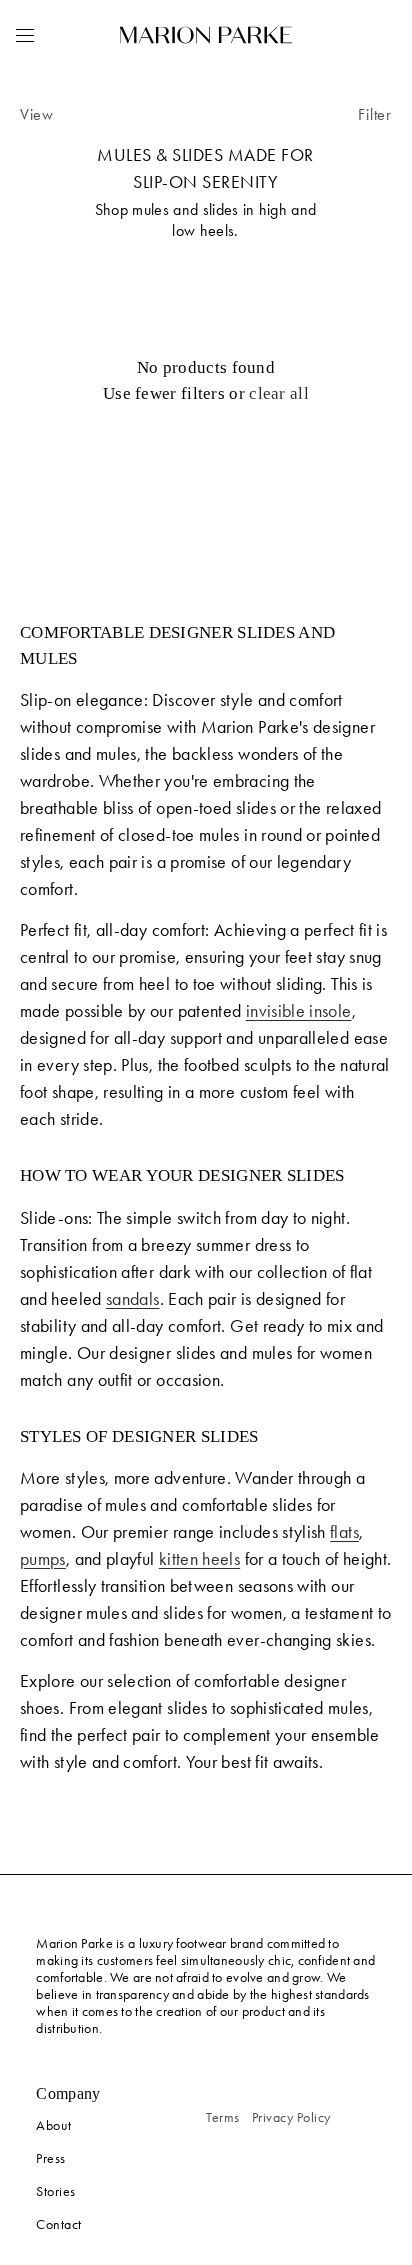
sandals (133, 1299)
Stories (56, 2191)
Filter (375, 114)
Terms (223, 2117)
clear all (279, 393)
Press (51, 2158)
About (54, 2125)
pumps (43, 1559)
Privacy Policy (291, 2117)
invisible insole (299, 1011)
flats (344, 1532)
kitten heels (199, 1559)
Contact (59, 2224)
